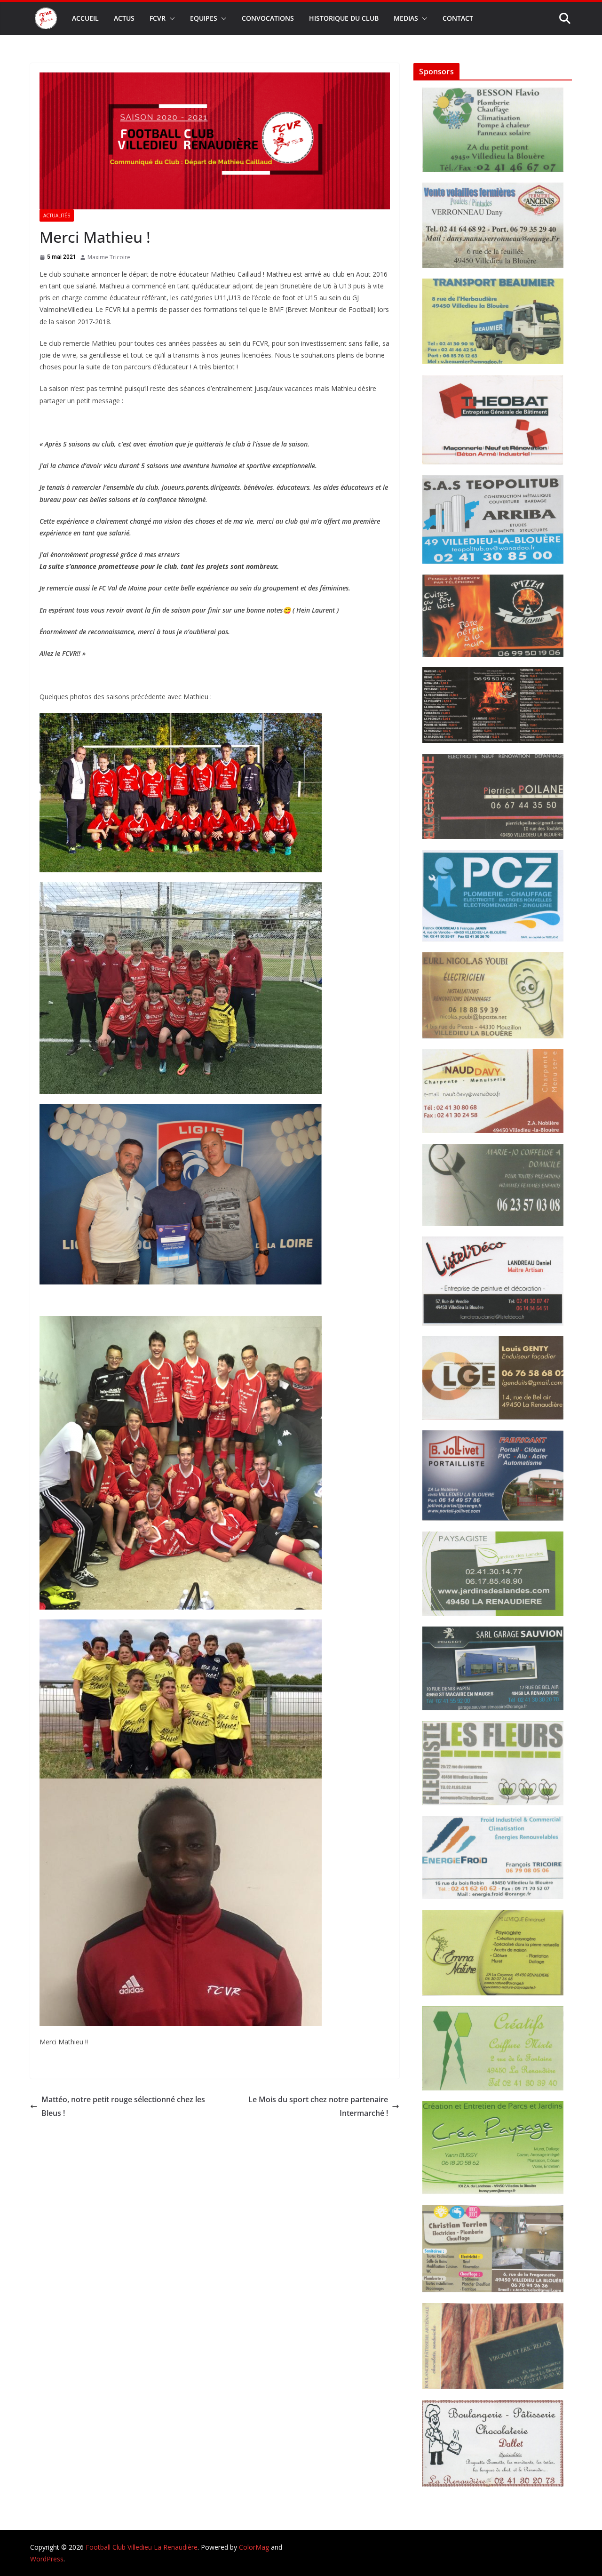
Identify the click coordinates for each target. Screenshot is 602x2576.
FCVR (158, 18)
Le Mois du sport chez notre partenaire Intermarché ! (318, 2106)
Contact (458, 18)
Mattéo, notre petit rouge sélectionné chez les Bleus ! (123, 2106)
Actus (124, 18)
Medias (406, 18)
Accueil (85, 18)
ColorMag (254, 2547)
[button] (170, 18)
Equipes (204, 18)
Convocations (268, 18)
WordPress (47, 2559)
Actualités (57, 215)
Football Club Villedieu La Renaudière (142, 2547)
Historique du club (344, 18)
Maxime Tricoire (109, 257)
